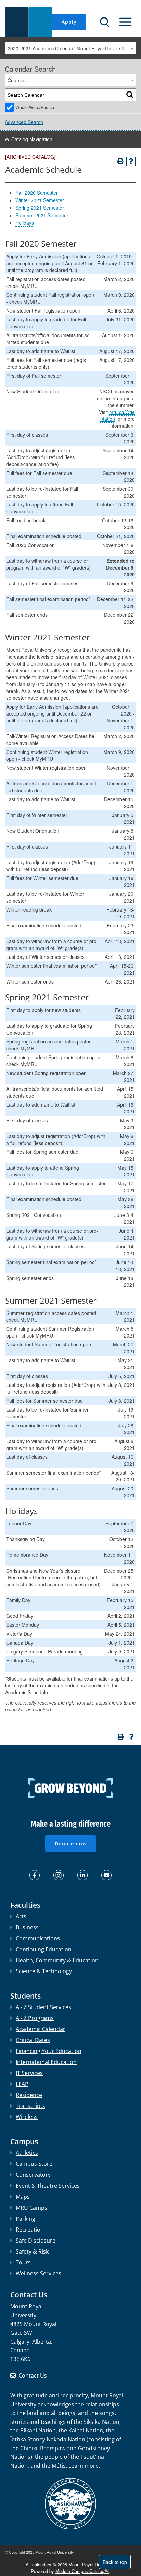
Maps (23, 2197)
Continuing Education (44, 1949)
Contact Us (33, 2376)
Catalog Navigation (32, 139)
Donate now (71, 1844)
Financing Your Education (49, 2051)
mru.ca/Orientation (118, 415)
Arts (21, 1916)
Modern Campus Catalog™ (82, 2571)
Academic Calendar (41, 2029)
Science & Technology (44, 1971)
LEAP (22, 2084)
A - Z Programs (35, 2018)
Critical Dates (33, 2040)
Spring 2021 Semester (40, 208)
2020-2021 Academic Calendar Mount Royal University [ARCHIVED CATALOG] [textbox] (72, 48)
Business (27, 1927)
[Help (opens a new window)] (131, 161)
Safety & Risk (32, 2251)
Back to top (115, 2562)
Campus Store (34, 2164)
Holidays (25, 223)
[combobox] (70, 48)
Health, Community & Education (57, 1960)
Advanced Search (24, 122)
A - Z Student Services (43, 2007)
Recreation (30, 2230)
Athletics (27, 2153)
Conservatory (33, 2175)
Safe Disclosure (36, 2241)
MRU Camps (31, 2208)
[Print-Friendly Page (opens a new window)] (120, 161)
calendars (42, 2565)
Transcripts (30, 2106)
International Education (46, 2062)
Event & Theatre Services (48, 2186)
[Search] (130, 95)
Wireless (27, 2117)
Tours (23, 2262)
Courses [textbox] (17, 80)
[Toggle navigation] (125, 22)
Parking (25, 2219)
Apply (69, 22)
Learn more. (84, 2466)
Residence (29, 2095)
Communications (38, 1938)
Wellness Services (39, 2273)
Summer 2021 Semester (42, 215)
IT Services (29, 2073)
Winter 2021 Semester (40, 200)
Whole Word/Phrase (35, 107)
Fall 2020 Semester (37, 193)
